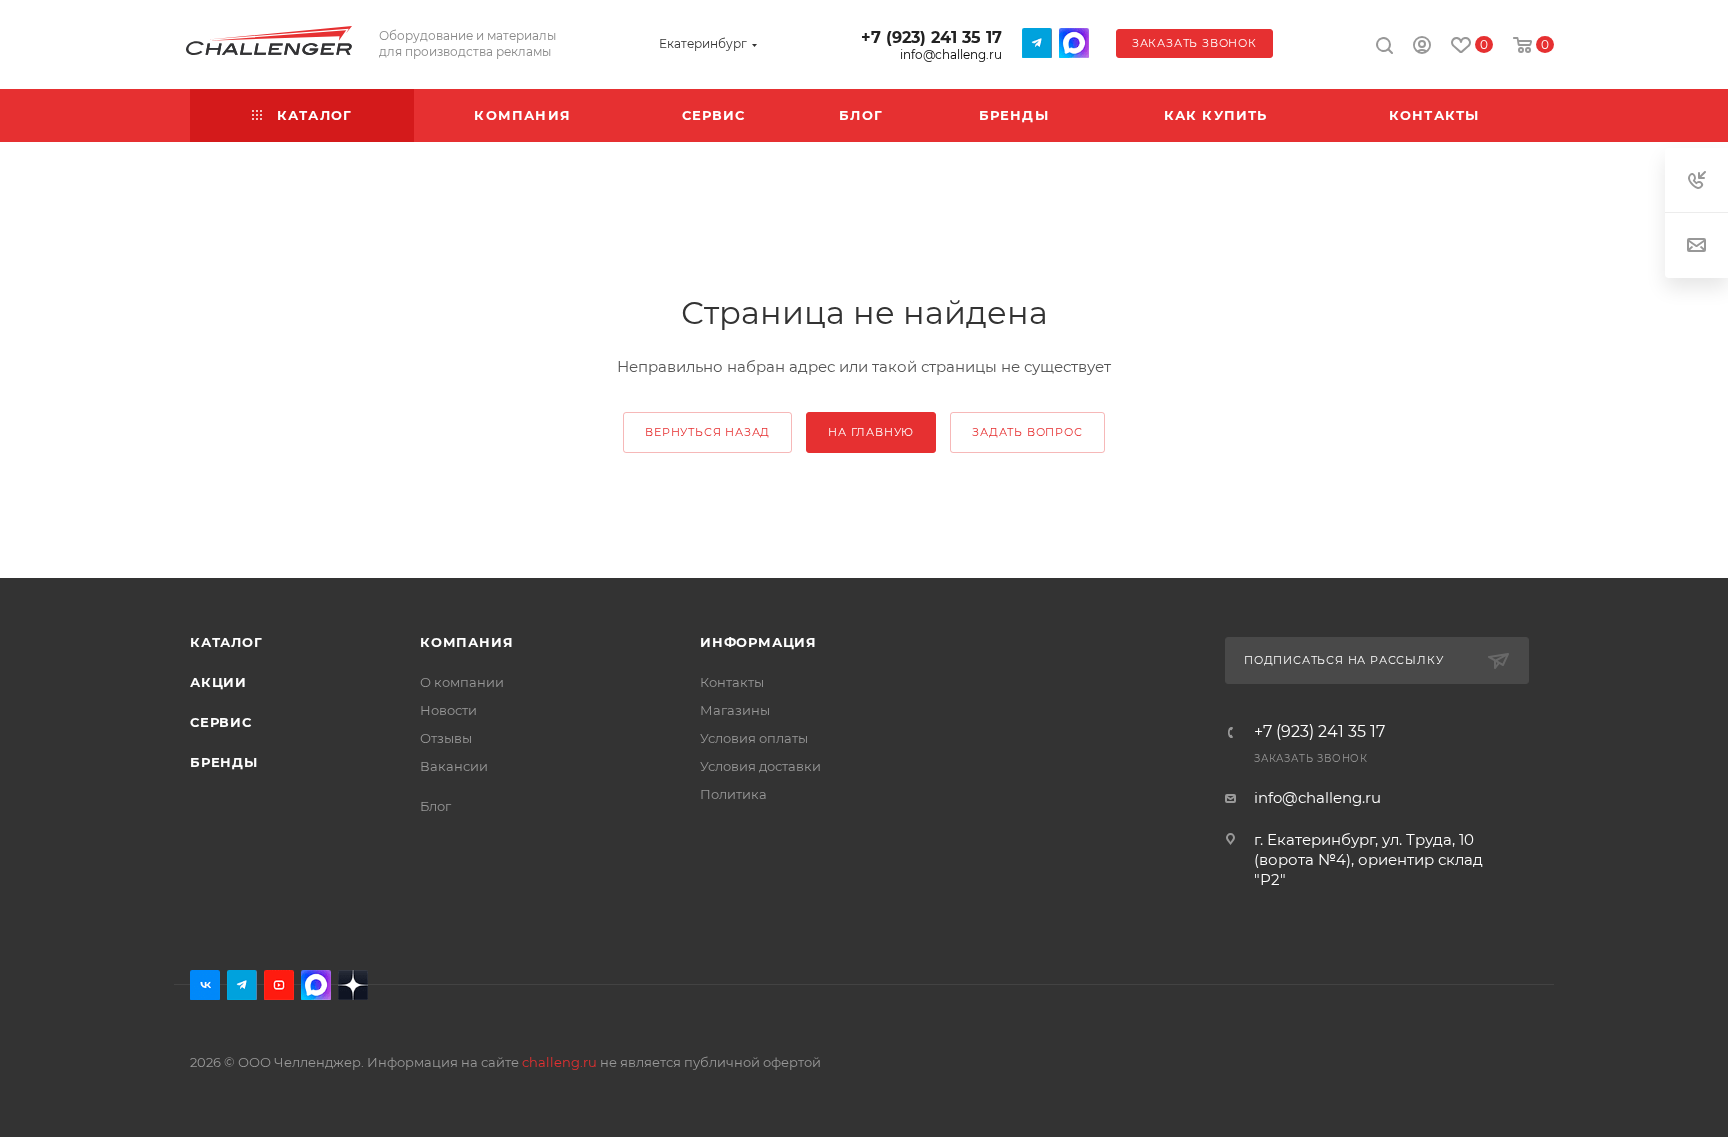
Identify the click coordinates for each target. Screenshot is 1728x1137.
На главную (871, 432)
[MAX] (1074, 43)
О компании (462, 682)
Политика (733, 794)
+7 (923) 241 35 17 (931, 37)
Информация (758, 642)
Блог (435, 806)
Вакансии (454, 766)
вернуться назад (707, 432)
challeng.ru (559, 1062)
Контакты (732, 682)
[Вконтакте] (205, 985)
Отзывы (446, 738)
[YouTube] (279, 985)
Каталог (226, 642)
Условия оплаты (754, 738)
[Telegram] (1037, 43)
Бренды (224, 762)
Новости (448, 710)
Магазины (735, 710)
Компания (466, 642)
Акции (218, 682)
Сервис (221, 722)
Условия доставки (760, 766)
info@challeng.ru (951, 54)
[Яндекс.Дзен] (353, 985)
